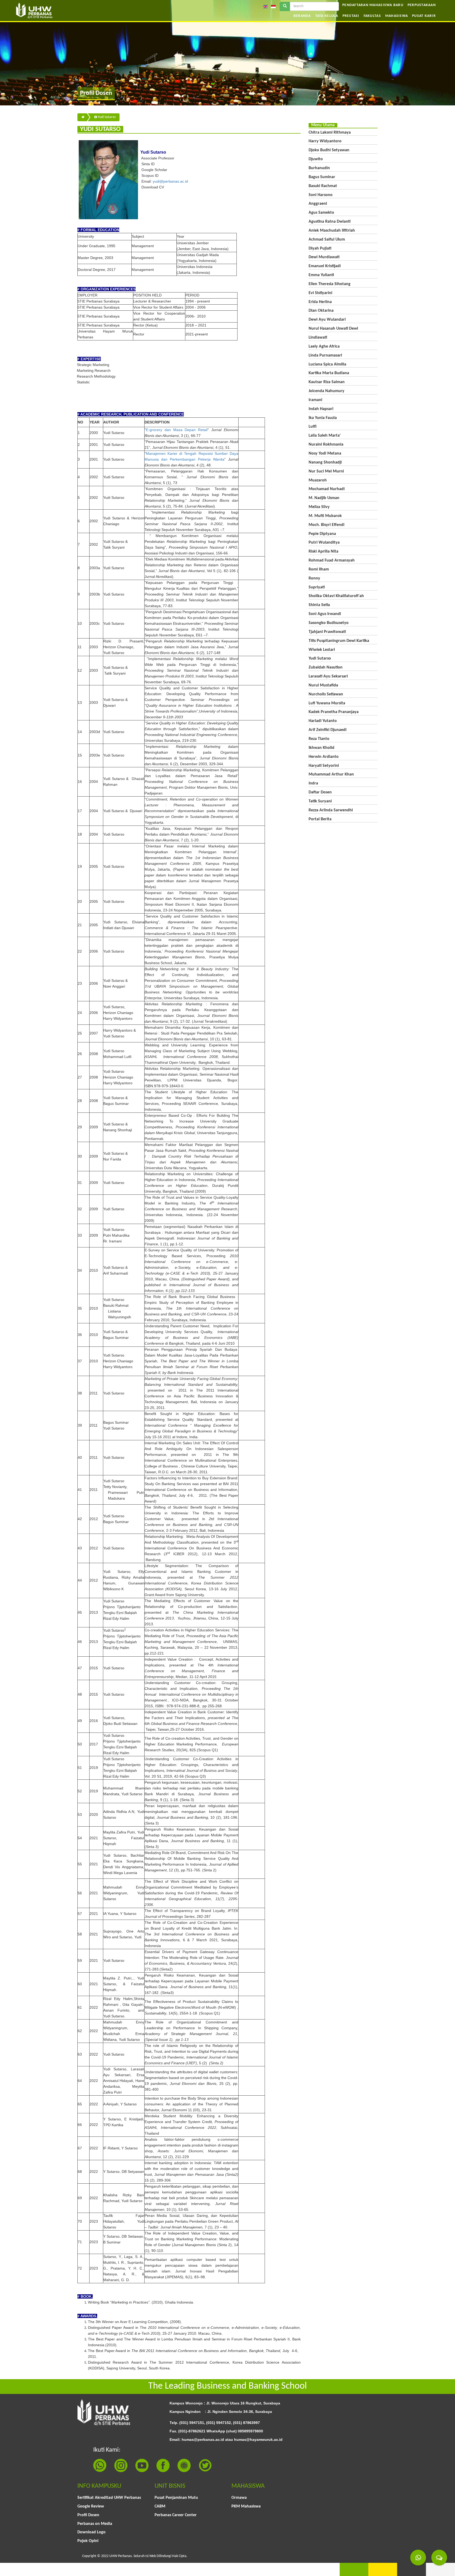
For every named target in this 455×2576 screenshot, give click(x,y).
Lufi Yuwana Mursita (327, 703)
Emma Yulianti (321, 275)
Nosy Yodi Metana (325, 453)
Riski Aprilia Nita (323, 552)
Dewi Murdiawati (324, 257)
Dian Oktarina (321, 311)
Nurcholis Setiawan (326, 694)
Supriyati (317, 587)
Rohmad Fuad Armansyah (332, 560)
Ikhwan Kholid (322, 748)
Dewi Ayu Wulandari (327, 320)
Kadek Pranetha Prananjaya (334, 712)
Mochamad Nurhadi (327, 489)
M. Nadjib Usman (324, 498)
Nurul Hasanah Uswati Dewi (333, 329)
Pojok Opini (88, 2541)
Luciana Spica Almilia (327, 364)
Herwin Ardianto (324, 757)
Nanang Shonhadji (325, 462)
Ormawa (239, 2498)
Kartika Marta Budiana (329, 373)
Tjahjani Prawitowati (327, 632)
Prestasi (351, 16)
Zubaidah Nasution (326, 667)
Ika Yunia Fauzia (323, 418)
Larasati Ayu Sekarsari (328, 676)
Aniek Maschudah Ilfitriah (332, 231)
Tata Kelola (327, 16)
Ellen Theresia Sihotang (330, 284)
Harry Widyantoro (325, 141)
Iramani (315, 400)
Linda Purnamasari (325, 355)
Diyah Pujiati (320, 248)
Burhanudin (319, 168)
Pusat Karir (424, 16)
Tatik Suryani (320, 801)
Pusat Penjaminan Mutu (176, 2498)
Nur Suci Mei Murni (326, 471)
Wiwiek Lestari (322, 650)
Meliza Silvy (319, 507)
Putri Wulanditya (324, 543)
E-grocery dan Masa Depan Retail (177, 430)
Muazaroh (318, 480)
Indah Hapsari (321, 409)
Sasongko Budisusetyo (329, 623)
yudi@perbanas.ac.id (170, 181)
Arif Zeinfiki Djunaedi (328, 730)
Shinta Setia (319, 605)
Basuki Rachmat (323, 186)
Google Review (91, 2506)
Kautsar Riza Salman (327, 382)
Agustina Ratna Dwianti (330, 222)
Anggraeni (318, 204)
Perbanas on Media (95, 2524)
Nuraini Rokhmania (326, 445)
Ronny (314, 578)
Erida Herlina (320, 302)
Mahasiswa (397, 16)
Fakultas (372, 16)
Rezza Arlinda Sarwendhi (331, 810)
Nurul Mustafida (323, 685)
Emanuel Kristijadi (325, 266)
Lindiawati (318, 338)
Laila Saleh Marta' (325, 436)
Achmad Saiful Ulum (327, 240)
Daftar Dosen (320, 792)
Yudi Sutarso (106, 117)
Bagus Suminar (322, 177)
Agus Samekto (321, 213)
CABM (160, 2506)
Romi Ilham (319, 569)
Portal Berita (320, 819)
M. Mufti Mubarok (325, 516)
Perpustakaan (422, 5)
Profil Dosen (88, 2515)
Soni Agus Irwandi (325, 614)
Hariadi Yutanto (323, 721)
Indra (313, 783)
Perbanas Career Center (176, 2515)
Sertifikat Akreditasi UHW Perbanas (109, 2498)
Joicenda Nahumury (327, 391)
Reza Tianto (319, 739)
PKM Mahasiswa (246, 2506)
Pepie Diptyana (322, 534)
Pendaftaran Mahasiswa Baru (373, 5)
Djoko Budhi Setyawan (329, 150)
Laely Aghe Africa (324, 347)
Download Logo (92, 2532)
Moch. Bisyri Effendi (327, 525)
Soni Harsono (321, 195)
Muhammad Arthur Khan (331, 774)
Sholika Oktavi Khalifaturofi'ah (336, 596)
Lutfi (313, 427)
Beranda (302, 16)
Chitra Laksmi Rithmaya (330, 133)
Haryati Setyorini (324, 766)
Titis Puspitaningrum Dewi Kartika (339, 641)
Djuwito (316, 159)
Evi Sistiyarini (320, 293)
